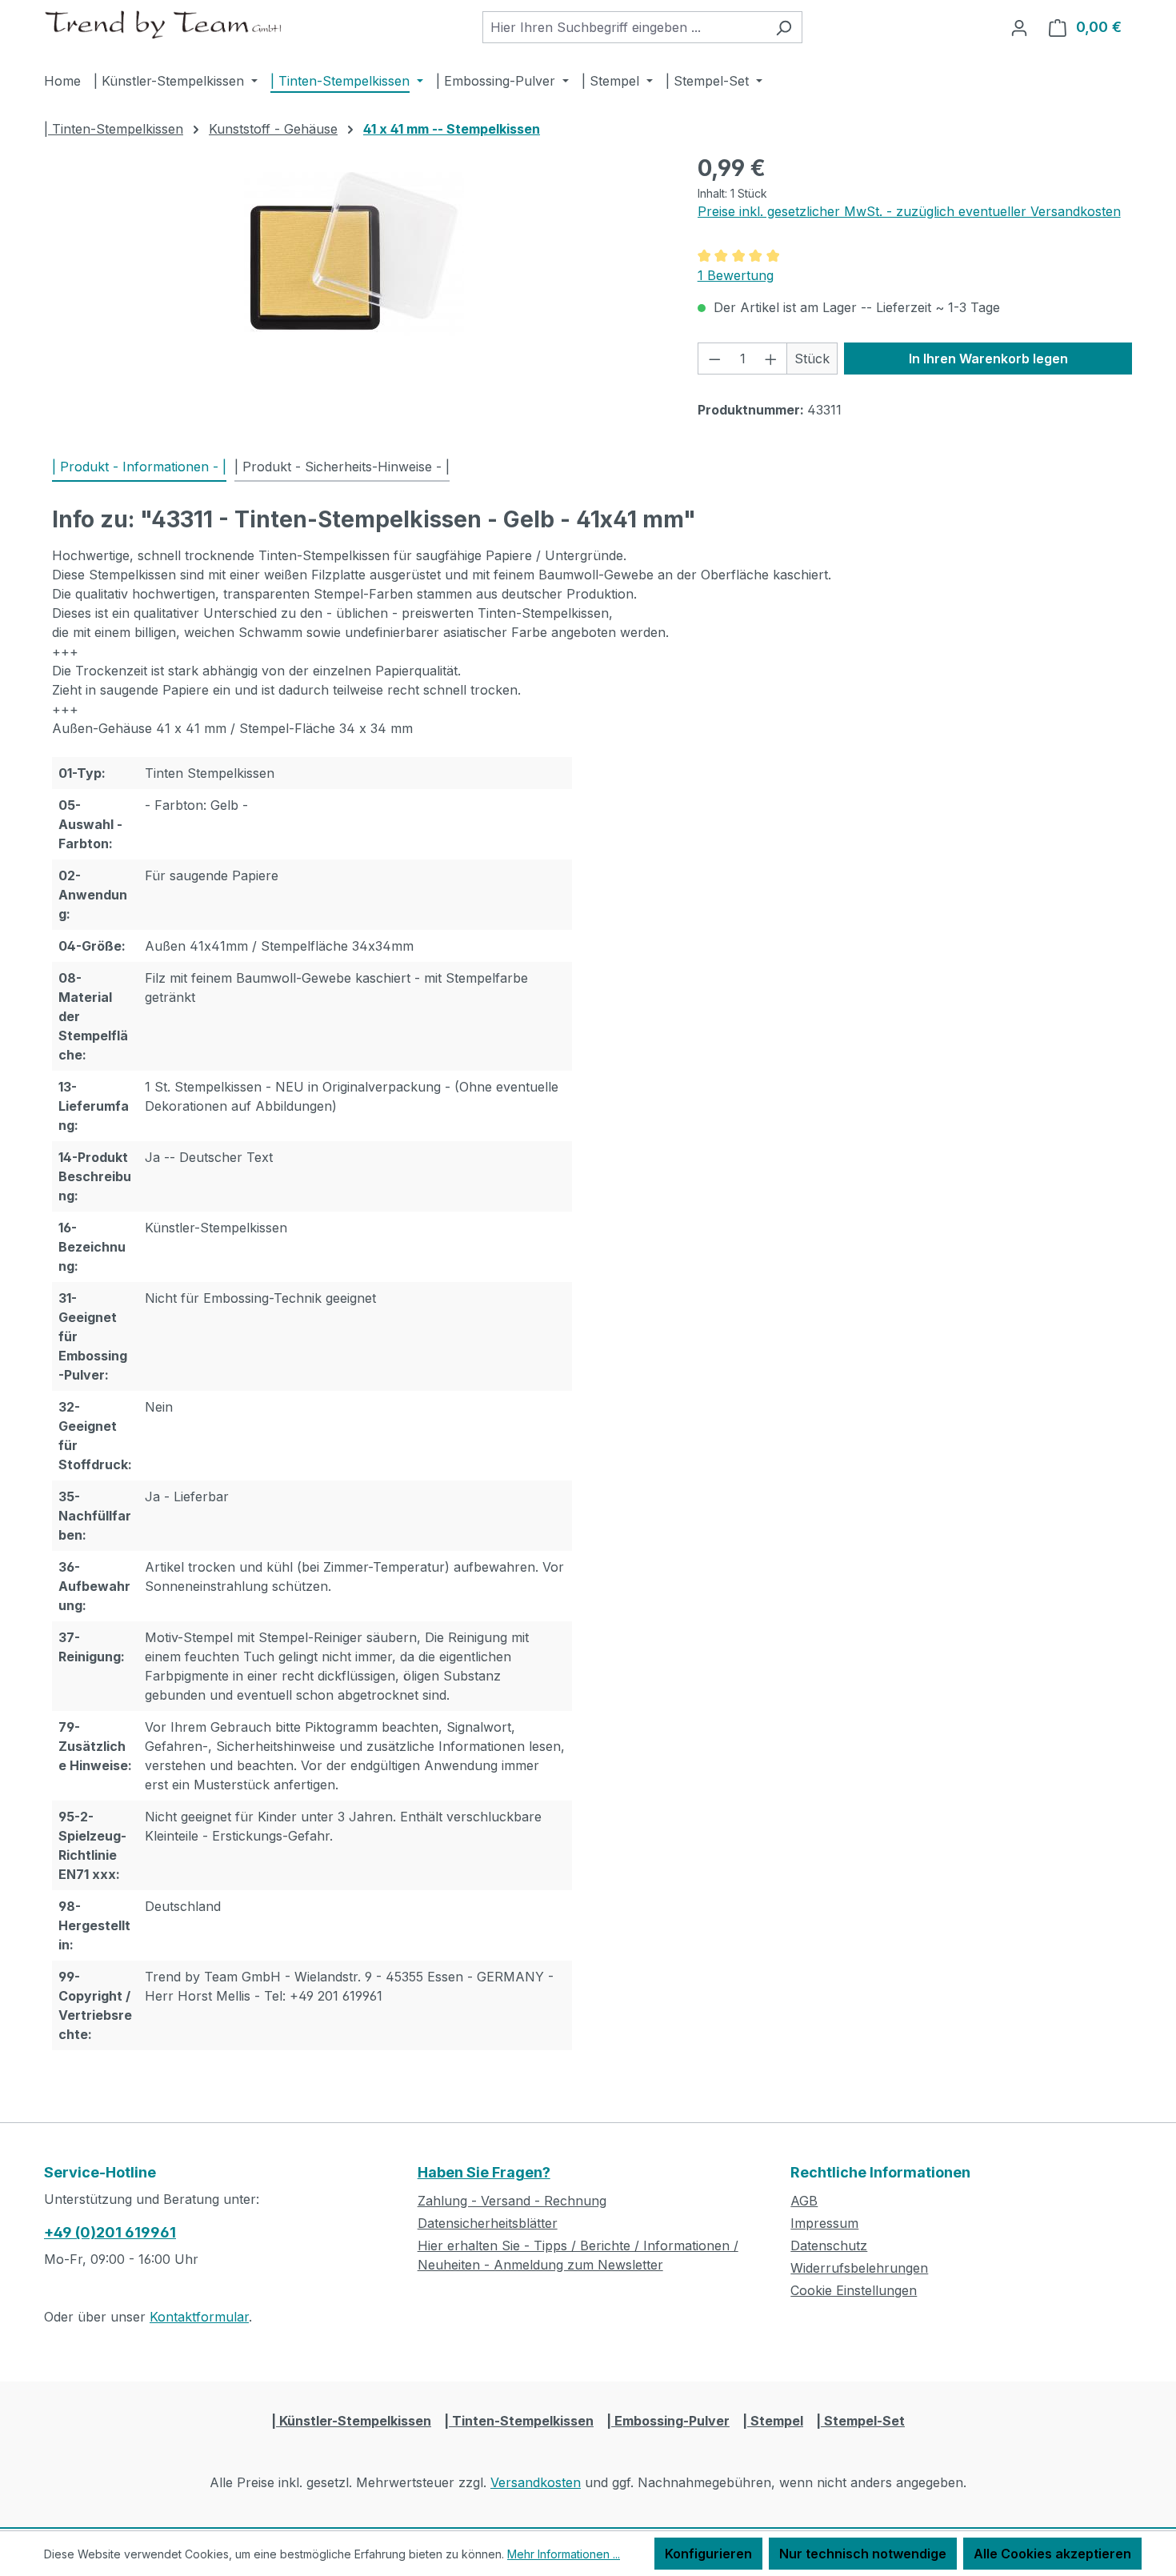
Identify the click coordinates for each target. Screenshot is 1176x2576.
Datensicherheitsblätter (488, 2223)
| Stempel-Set (860, 2421)
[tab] (139, 467)
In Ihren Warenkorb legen (988, 359)
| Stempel (773, 2421)
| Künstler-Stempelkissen (351, 2421)
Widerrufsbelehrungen (859, 2268)
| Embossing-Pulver (668, 2421)
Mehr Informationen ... (564, 2554)
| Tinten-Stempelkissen (519, 2421)
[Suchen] (784, 27)
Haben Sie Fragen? (484, 2172)
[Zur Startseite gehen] (164, 24)
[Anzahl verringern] (714, 359)
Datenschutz (829, 2245)
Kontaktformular (199, 2317)
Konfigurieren (708, 2554)
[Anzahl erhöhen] (771, 359)
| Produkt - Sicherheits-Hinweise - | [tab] (342, 467)
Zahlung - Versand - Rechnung (512, 2201)
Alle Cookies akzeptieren (1052, 2554)
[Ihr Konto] (1019, 27)
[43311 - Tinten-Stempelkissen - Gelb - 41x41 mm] (354, 251)
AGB (804, 2201)
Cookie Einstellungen (854, 2290)
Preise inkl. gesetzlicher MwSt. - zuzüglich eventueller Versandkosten (909, 211)
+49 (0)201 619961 (110, 2232)
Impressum (824, 2223)
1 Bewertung (736, 275)
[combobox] (624, 27)
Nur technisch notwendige (863, 2554)
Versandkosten (536, 2482)
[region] (355, 251)
